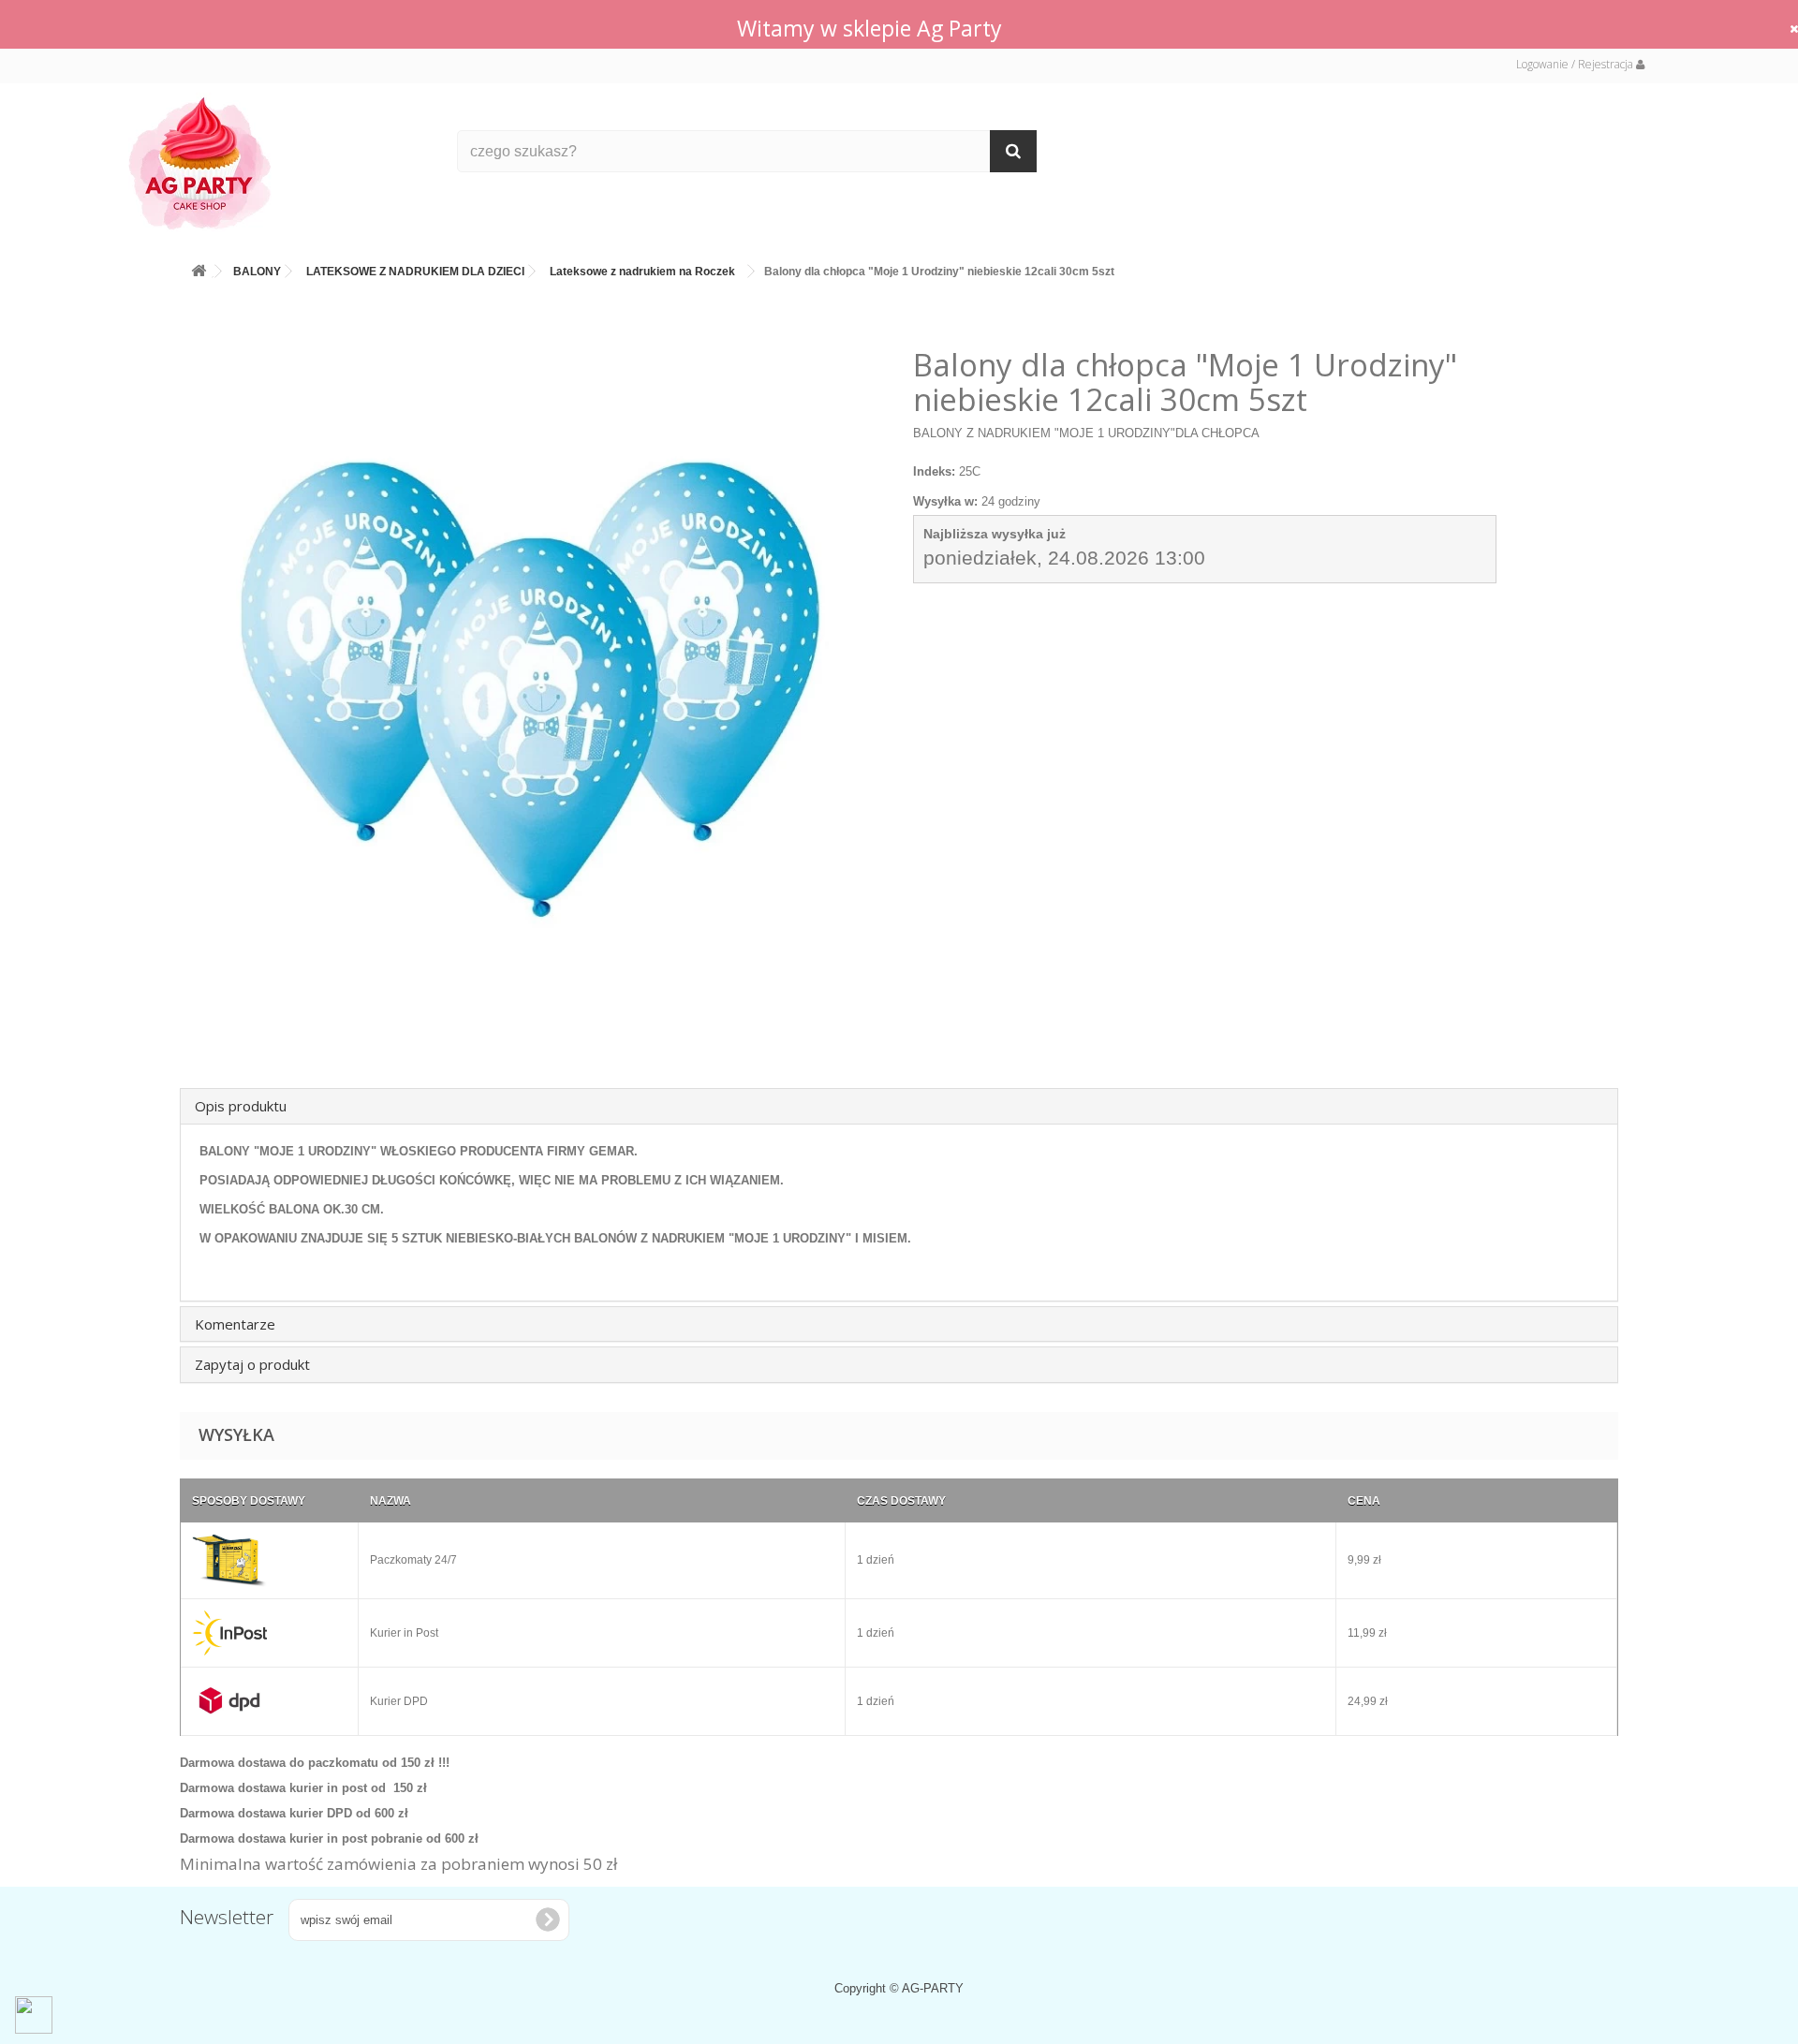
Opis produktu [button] (241, 1106)
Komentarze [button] (235, 1324)
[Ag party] (279, 162)
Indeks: (934, 471)
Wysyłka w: (945, 501)
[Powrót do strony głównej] (199, 267)
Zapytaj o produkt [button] (252, 1364)
